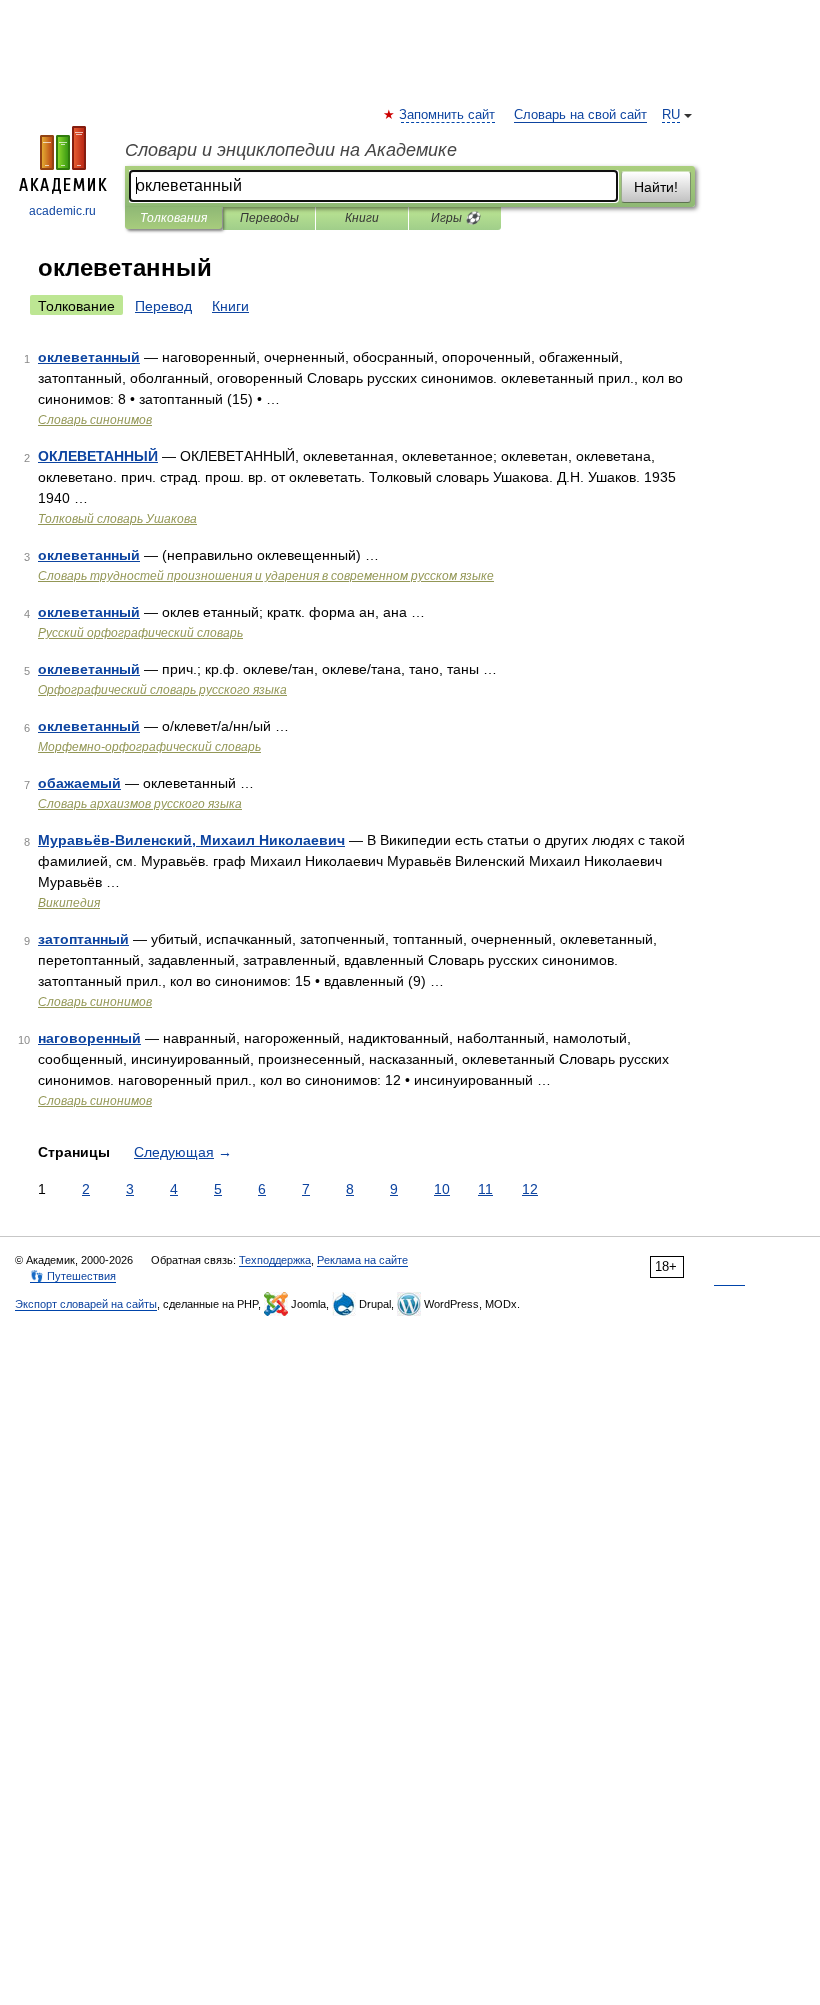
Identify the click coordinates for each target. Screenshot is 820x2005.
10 (442, 1189)
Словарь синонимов (95, 420)
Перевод (163, 306)
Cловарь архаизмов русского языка (140, 804)
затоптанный (83, 939)
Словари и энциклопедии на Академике (291, 150)
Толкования (173, 218)
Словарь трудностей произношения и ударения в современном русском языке (266, 576)
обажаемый (79, 783)
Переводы (269, 218)
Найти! (656, 187)
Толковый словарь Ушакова (117, 519)
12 (530, 1189)
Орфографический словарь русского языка (162, 690)
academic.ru (62, 211)
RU (671, 115)
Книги (362, 218)
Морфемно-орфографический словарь (149, 747)
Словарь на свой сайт (580, 115)
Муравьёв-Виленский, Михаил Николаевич (191, 840)
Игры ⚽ (455, 218)
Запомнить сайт (448, 115)
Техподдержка (275, 1260)
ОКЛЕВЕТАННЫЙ (98, 456)
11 (485, 1189)
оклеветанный (89, 357)
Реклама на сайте (362, 1260)
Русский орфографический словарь (140, 633)
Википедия (69, 903)
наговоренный (89, 1038)
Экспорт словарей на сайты (86, 1304)
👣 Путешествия (73, 1276)
